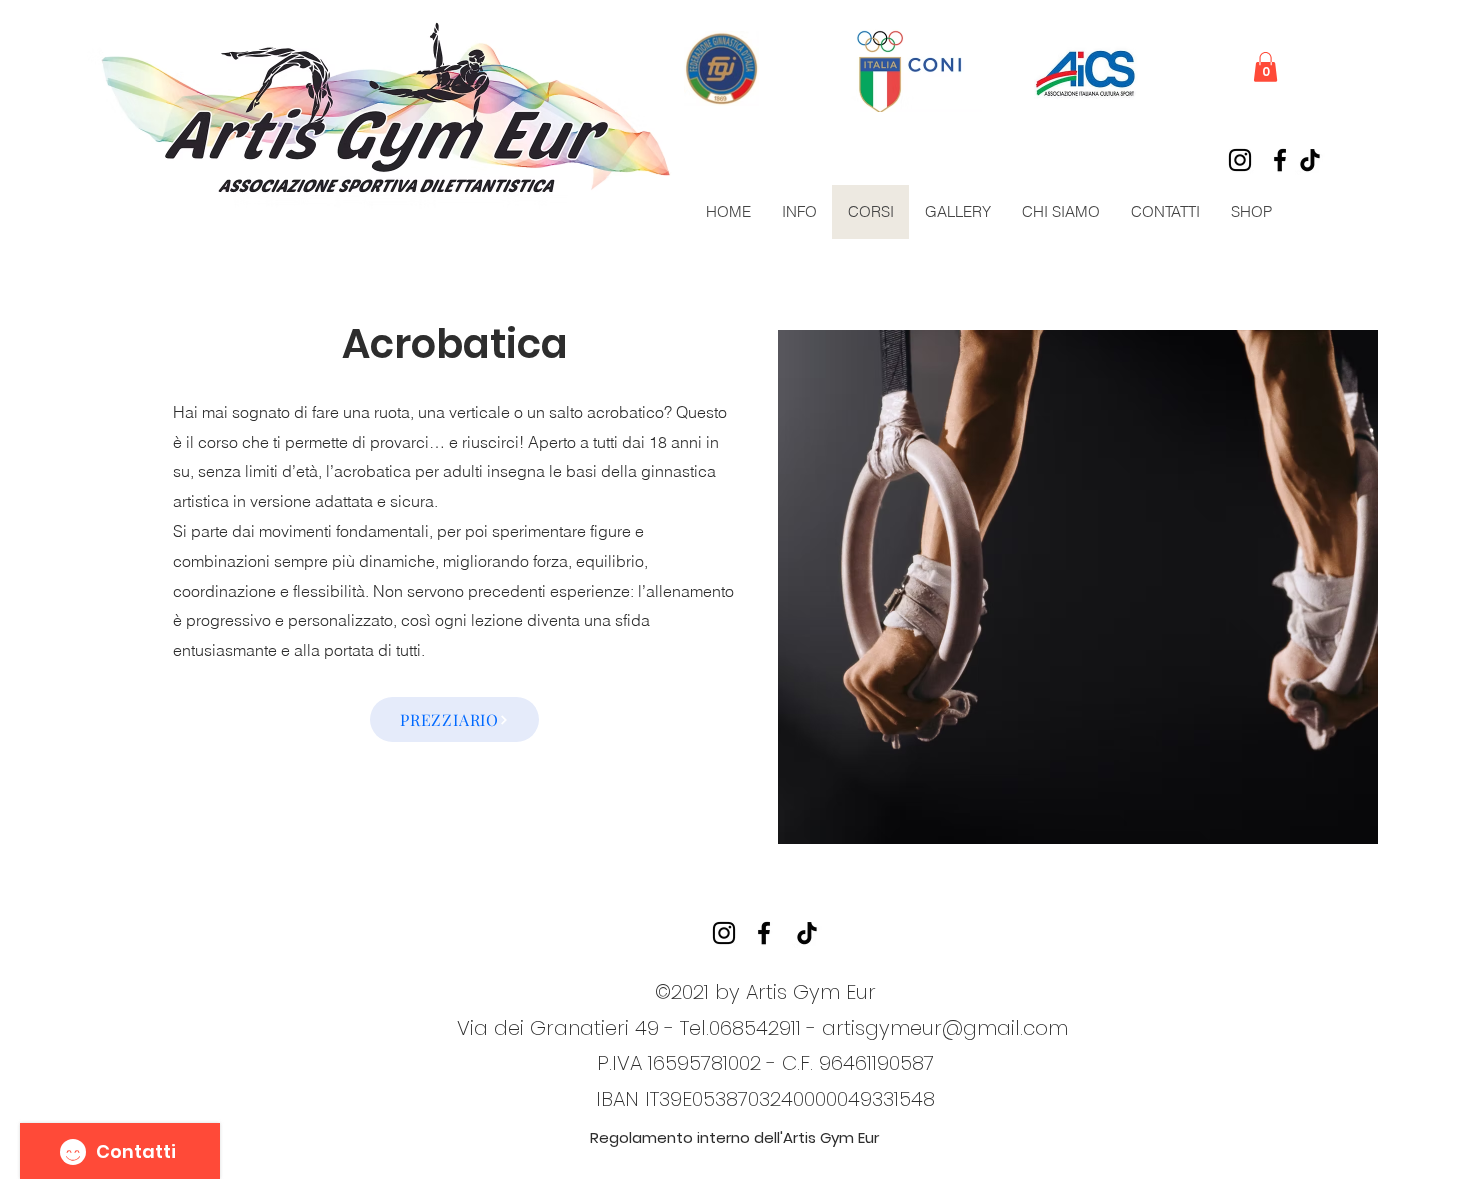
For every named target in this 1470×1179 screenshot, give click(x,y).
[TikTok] (1310, 160)
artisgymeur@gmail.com (945, 1028)
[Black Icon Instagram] (1240, 160)
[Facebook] (1280, 160)
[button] (1265, 67)
